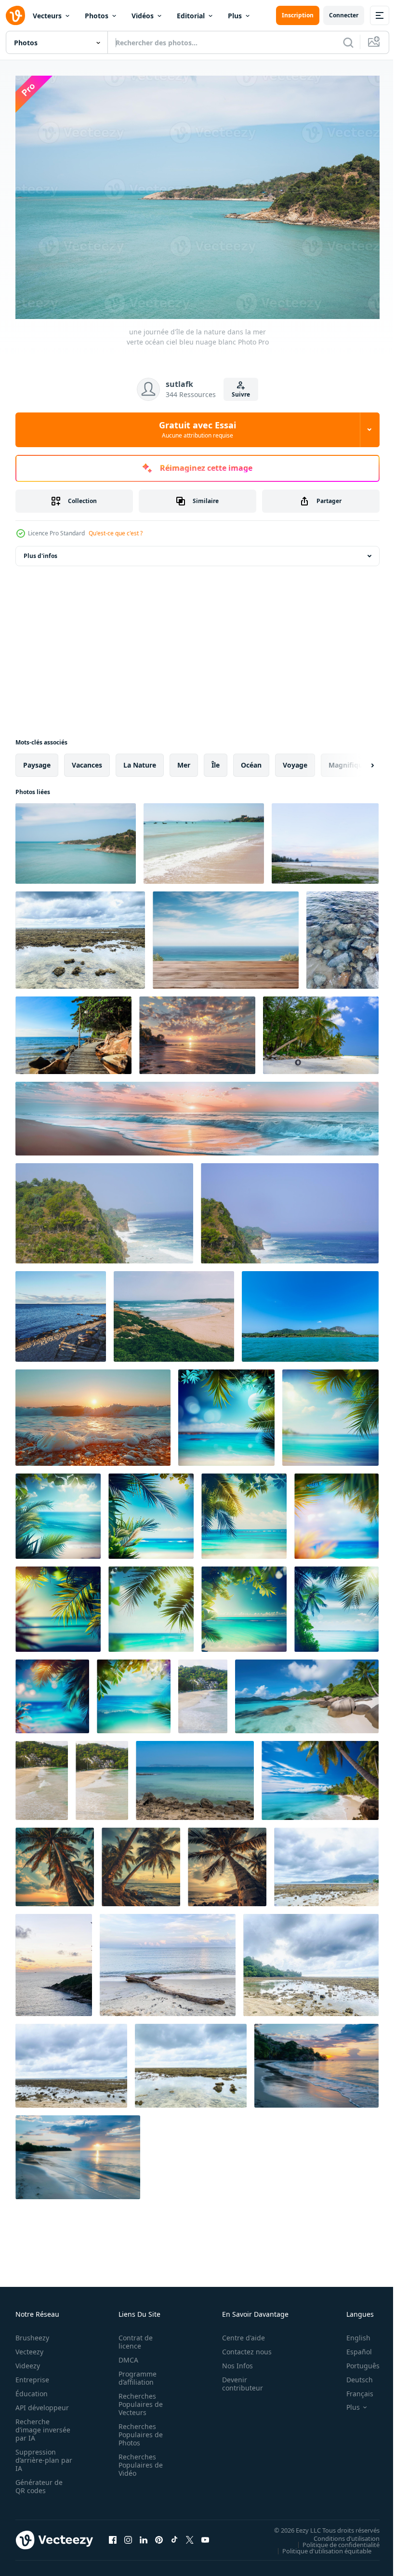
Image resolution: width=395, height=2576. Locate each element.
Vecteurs (47, 16)
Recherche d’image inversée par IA (40, 2425)
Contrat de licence (133, 2337)
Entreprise (32, 2375)
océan (251, 760)
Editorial (191, 16)
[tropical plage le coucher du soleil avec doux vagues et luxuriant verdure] (197, 1030)
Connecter (344, 15)
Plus (235, 16)
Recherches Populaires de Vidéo (138, 2460)
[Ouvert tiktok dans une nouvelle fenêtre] (174, 2535)
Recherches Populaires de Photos (138, 2430)
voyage (295, 760)
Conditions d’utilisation (339, 2534)
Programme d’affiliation (135, 2373)
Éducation (32, 2389)
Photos (97, 16)
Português (356, 2361)
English (351, 2333)
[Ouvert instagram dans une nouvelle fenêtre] (128, 2535)
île (216, 760)
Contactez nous (242, 2347)
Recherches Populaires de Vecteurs (138, 2399)
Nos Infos (232, 2361)
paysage (37, 760)
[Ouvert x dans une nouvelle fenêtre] (190, 2535)
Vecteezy (29, 2347)
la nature (140, 760)
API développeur (42, 2403)
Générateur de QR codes (39, 2482)
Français (353, 2389)
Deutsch (352, 2375)
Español (352, 2347)
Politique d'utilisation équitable (320, 2546)
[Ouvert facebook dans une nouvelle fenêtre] (113, 2535)
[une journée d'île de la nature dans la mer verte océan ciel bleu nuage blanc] (76, 839)
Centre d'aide (238, 2333)
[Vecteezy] (15, 15)
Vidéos (143, 16)
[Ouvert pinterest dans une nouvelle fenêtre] (159, 2535)
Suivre (241, 394)
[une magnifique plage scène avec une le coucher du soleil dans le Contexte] (197, 1114)
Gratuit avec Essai (197, 429)
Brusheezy (32, 2333)
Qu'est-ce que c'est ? (116, 533)
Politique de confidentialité (334, 2540)
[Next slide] (357, 760)
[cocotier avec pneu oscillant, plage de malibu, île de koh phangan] (321, 1030)
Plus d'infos (40, 551)
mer (184, 760)
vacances (87, 760)
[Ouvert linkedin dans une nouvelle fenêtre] (144, 2535)
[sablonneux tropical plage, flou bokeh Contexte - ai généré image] (226, 1413)
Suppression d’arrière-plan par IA (37, 2455)
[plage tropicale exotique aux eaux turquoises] (203, 1692)
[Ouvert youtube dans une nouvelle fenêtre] (205, 2535)
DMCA (125, 2355)
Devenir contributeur (237, 2379)
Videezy (28, 2361)
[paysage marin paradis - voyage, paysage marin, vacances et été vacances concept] (61, 1312)
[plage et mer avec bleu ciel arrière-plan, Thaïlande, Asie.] (204, 839)
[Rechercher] (348, 42)
